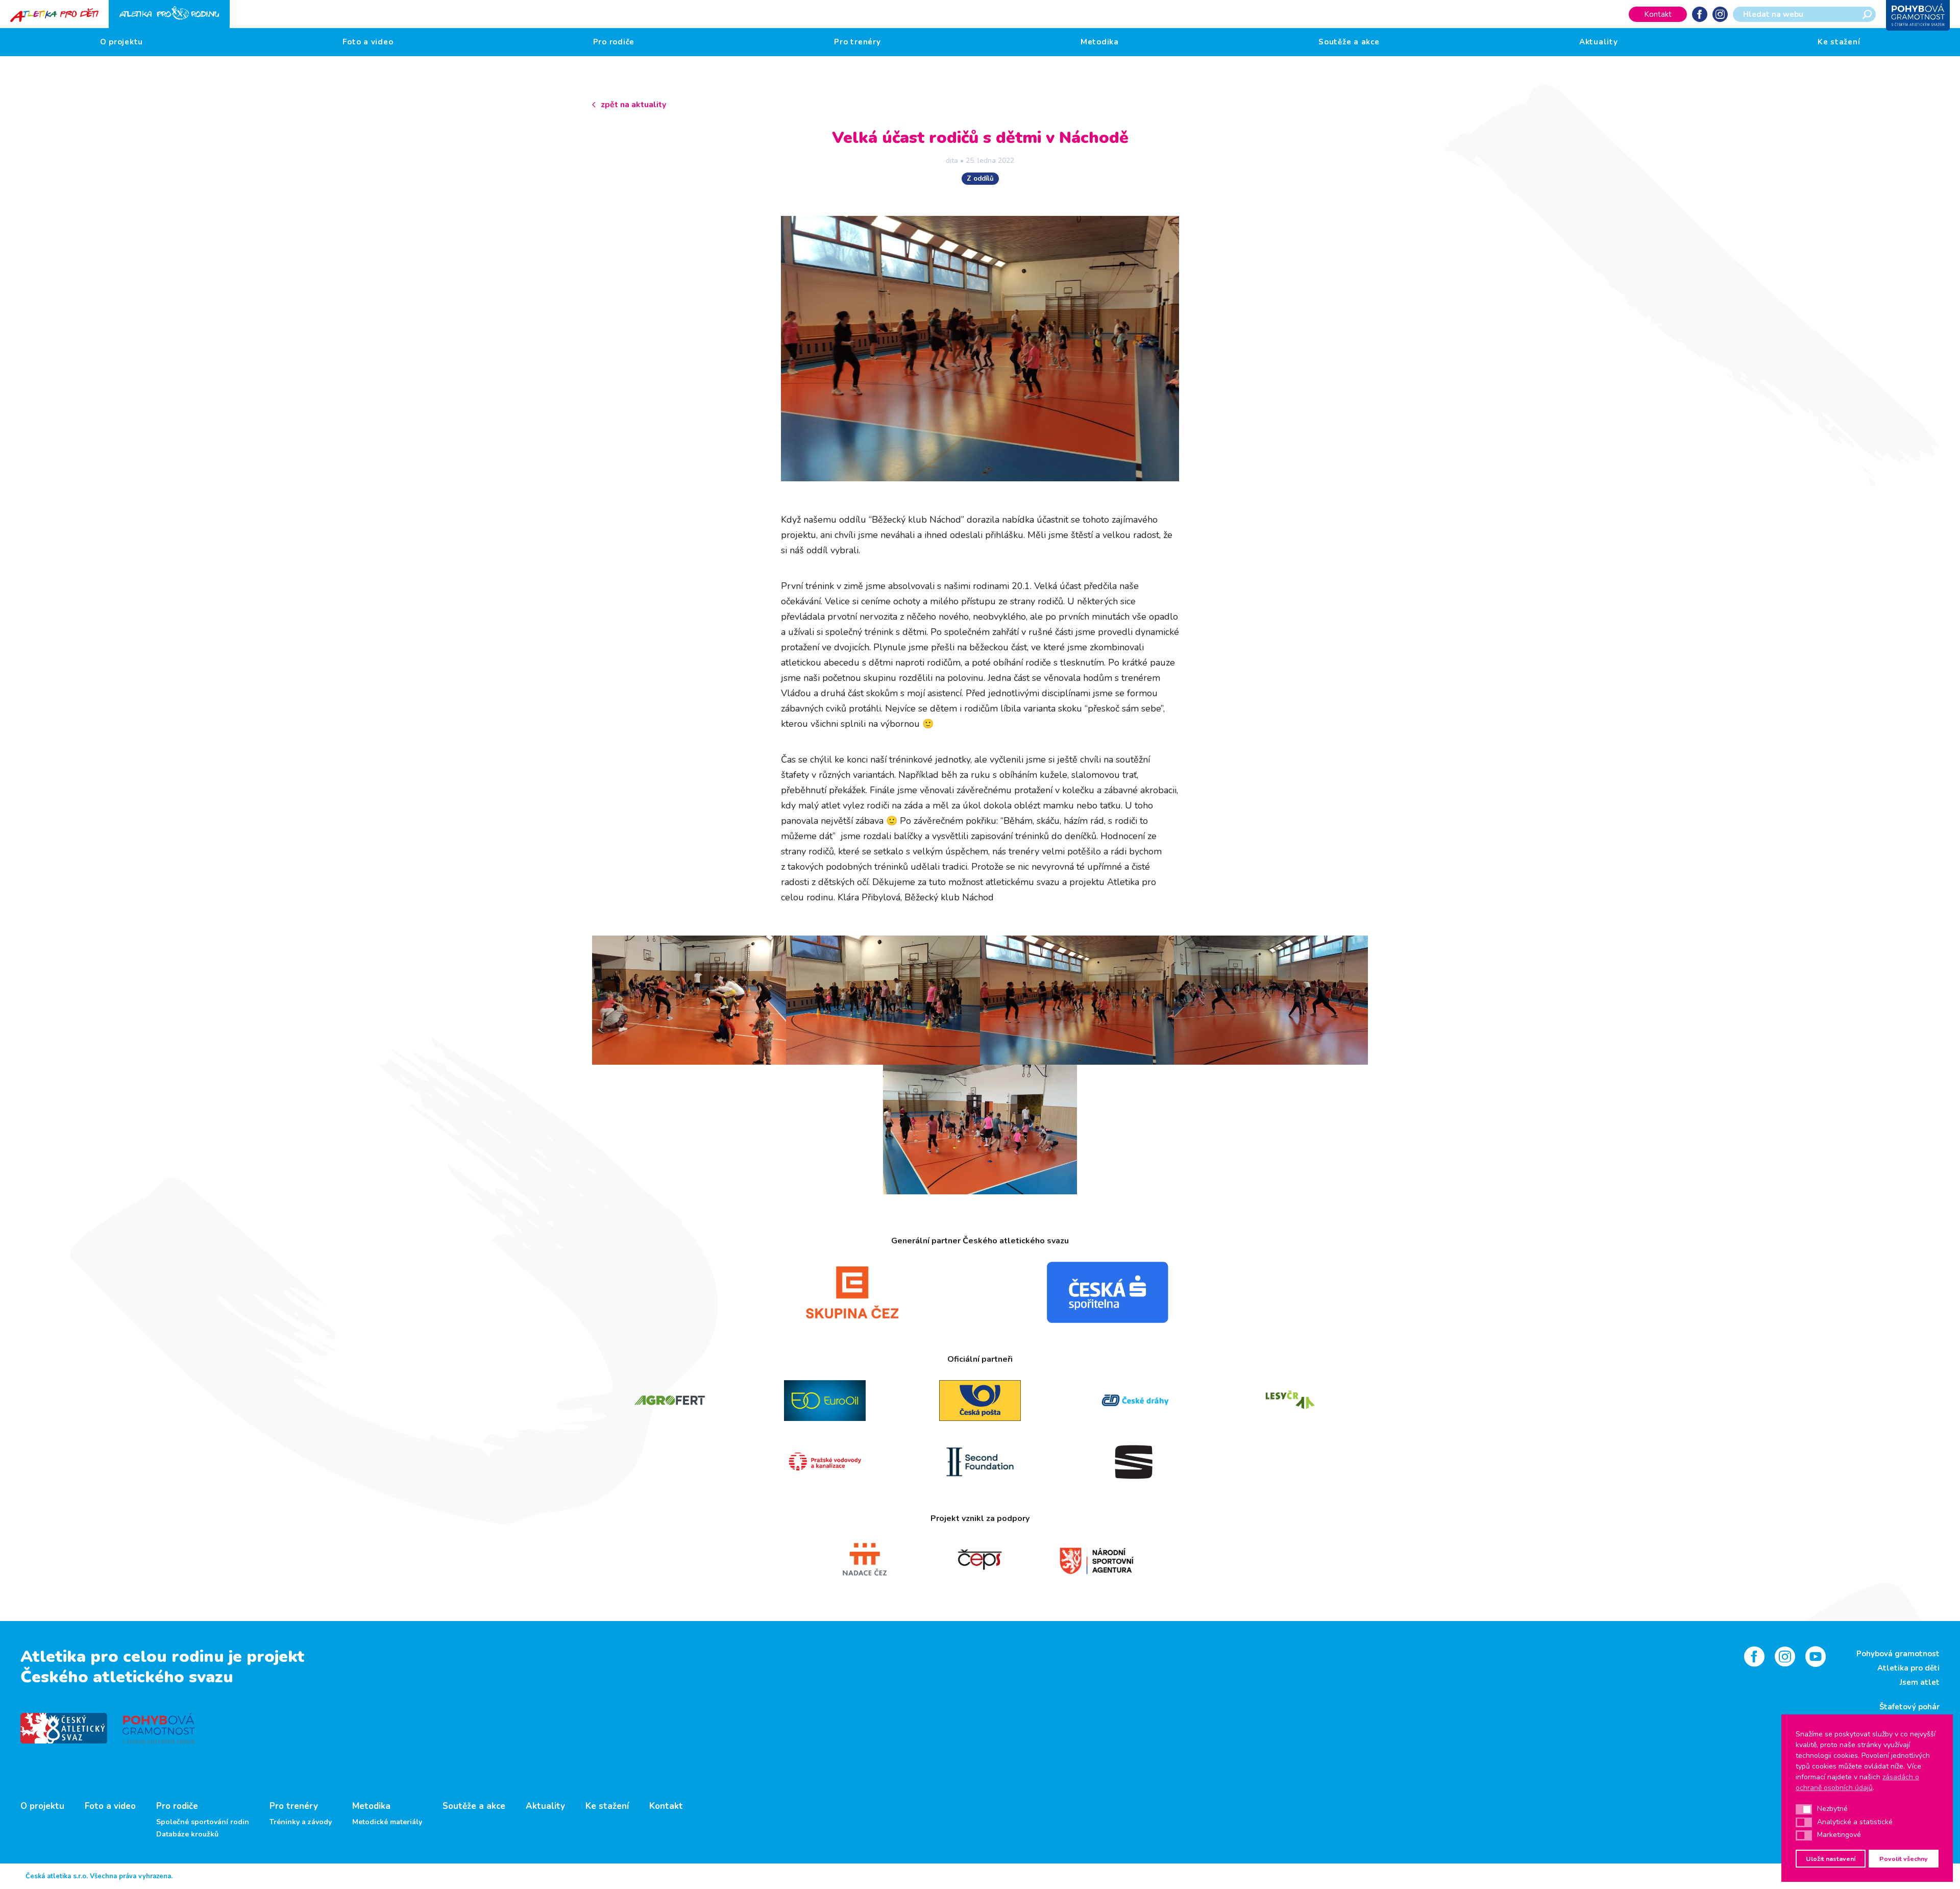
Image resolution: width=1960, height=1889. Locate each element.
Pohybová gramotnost (1898, 1654)
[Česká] (1108, 1292)
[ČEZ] (852, 1292)
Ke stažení (1839, 42)
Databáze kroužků (187, 1834)
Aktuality (1599, 42)
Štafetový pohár (1909, 1707)
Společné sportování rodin (203, 1822)
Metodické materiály (387, 1822)
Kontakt (1658, 14)
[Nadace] (864, 1560)
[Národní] (1096, 1560)
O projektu (122, 42)
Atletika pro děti (1908, 1668)
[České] (1135, 1401)
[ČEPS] (980, 1560)
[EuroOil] (825, 1401)
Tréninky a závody (301, 1822)
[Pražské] (825, 1462)
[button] (1804, 1809)
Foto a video (368, 42)
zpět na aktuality (633, 105)
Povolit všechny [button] (1904, 1859)
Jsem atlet (1920, 1682)
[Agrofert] (670, 1401)
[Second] (980, 1462)
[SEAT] (1135, 1462)
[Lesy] (1290, 1401)
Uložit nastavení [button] (1831, 1859)
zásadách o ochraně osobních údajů (1857, 1782)
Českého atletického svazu (127, 1677)
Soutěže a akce (1349, 42)
